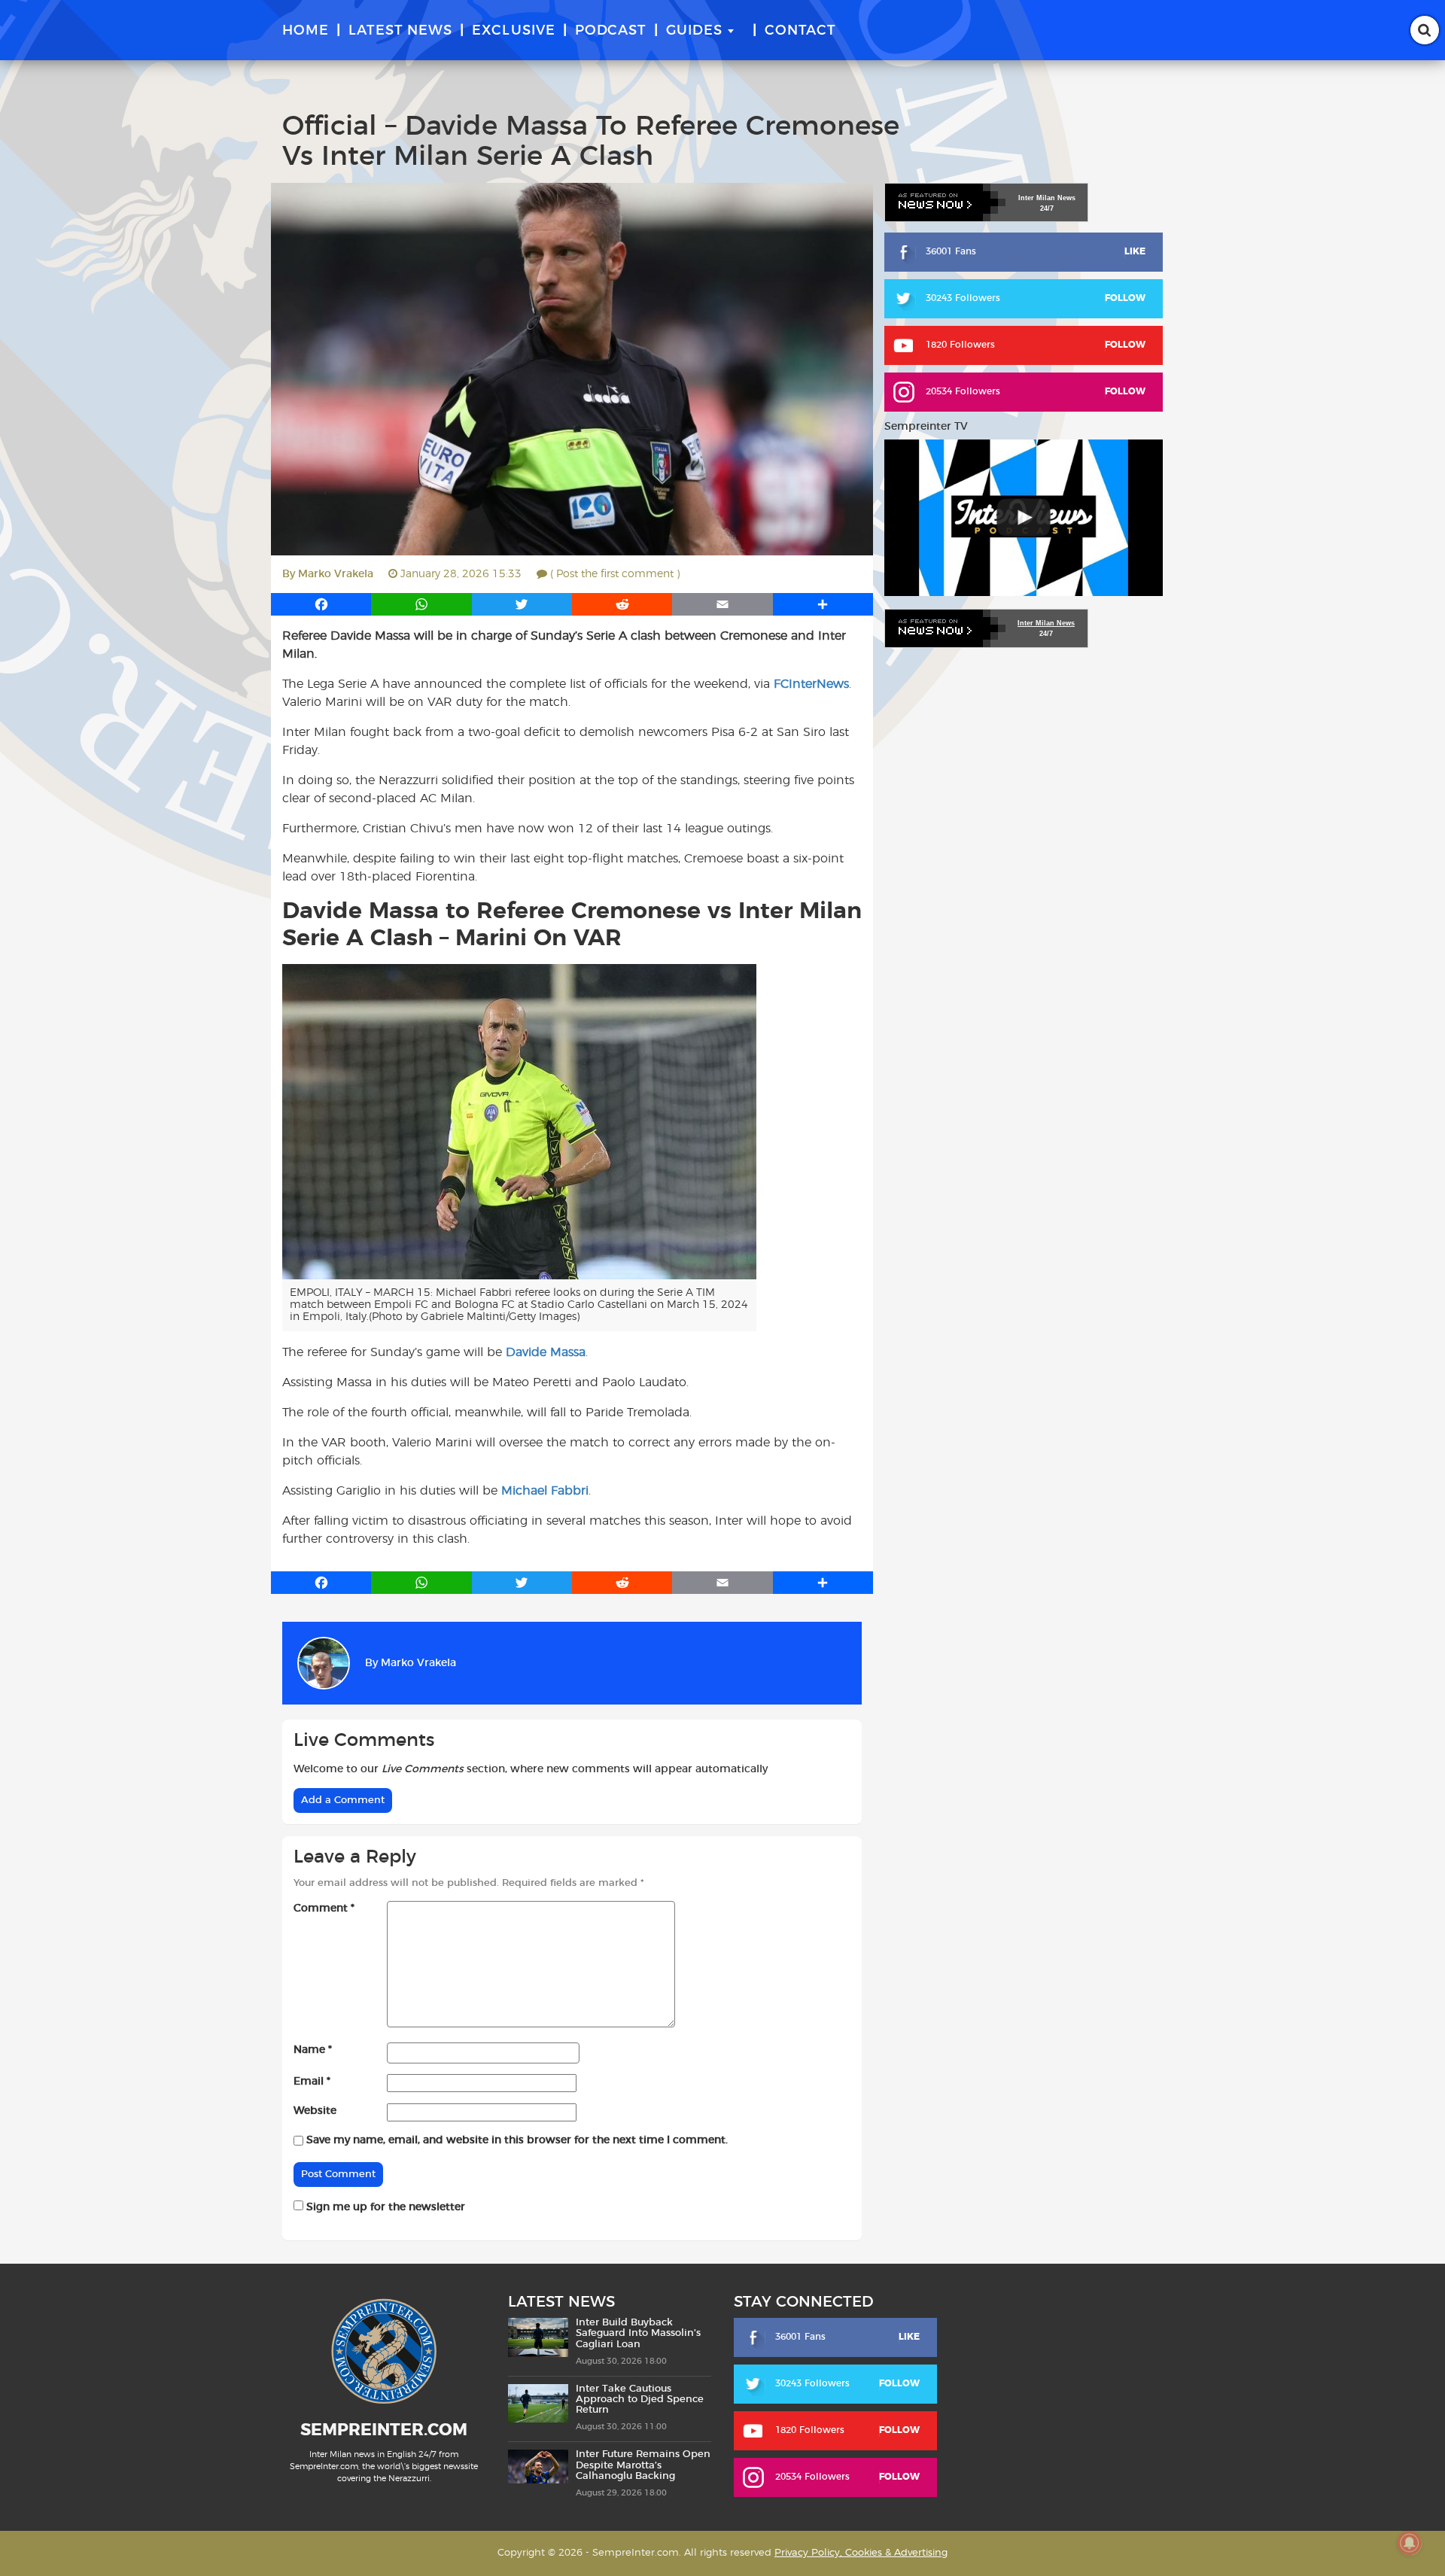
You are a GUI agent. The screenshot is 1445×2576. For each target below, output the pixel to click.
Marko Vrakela (336, 574)
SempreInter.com (384, 2430)
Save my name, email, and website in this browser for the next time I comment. (517, 2140)
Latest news (400, 31)
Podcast (611, 31)
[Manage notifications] (1410, 2543)
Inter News (1047, 198)
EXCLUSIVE (514, 31)
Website (315, 2111)
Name (313, 2050)
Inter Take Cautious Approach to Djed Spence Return (640, 2400)
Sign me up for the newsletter (384, 2207)
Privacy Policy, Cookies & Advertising (861, 2553)
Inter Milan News (1046, 623)
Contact (800, 31)
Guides (694, 31)
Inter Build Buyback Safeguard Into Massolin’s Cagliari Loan (638, 2334)
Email (312, 2082)
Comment (324, 1908)
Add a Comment (343, 1800)
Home (306, 31)
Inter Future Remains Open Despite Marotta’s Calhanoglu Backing (643, 2465)
